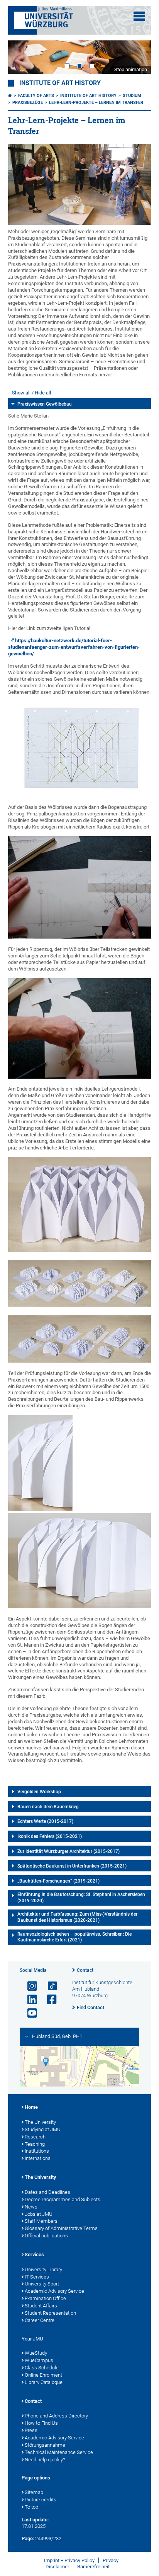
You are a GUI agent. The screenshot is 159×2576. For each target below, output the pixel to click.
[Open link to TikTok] (49, 1986)
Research (35, 2137)
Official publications (46, 2236)
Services (34, 2254)
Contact (85, 1970)
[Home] (10, 96)
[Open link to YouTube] (29, 2013)
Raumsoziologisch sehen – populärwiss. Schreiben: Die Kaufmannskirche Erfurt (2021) (74, 1937)
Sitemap (34, 2492)
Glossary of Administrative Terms (61, 2228)
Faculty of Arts (36, 96)
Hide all (43, 393)
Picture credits (41, 2500)
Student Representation (50, 2313)
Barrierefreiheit (93, 2567)
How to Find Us (41, 2423)
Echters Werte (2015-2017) (45, 1821)
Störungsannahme (45, 2445)
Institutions (37, 2151)
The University (40, 2122)
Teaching (35, 2144)
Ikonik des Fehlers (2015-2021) (50, 1836)
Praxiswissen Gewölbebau (45, 404)
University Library (43, 2269)
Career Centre (40, 2320)
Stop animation (131, 69)
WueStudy (36, 2353)
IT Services (37, 2277)
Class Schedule (42, 2368)
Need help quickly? (45, 2460)
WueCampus (39, 2360)
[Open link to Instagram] (29, 1986)
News (31, 2207)
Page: (28, 2538)
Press (31, 2430)
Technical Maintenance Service (59, 2452)
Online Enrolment (43, 2375)
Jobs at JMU (39, 2214)
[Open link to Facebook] (49, 2000)
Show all (21, 393)
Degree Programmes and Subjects (63, 2199)
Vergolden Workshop (39, 1792)
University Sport (42, 2284)
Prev (22, 57)
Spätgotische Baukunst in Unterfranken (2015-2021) (72, 1866)
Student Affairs (41, 2306)
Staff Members (41, 2221)
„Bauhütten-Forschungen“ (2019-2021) (58, 1881)
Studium (132, 96)
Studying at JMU (43, 2129)
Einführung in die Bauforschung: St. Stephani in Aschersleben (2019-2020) (81, 1898)
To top (31, 2507)
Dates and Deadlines (47, 2192)
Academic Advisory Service (54, 2291)
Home (31, 2107)
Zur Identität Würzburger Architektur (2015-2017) (69, 1851)
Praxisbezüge (28, 103)
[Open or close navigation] (139, 16)
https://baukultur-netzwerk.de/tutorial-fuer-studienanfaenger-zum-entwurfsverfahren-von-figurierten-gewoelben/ (74, 647)
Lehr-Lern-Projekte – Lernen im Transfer (96, 103)
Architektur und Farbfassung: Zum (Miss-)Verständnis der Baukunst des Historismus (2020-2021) (77, 1917)
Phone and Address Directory (56, 2416)
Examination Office (45, 2298)
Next (137, 57)
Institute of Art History (60, 83)
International (38, 2158)
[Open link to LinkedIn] (29, 2000)
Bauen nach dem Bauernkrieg (48, 1807)
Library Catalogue (44, 2382)
